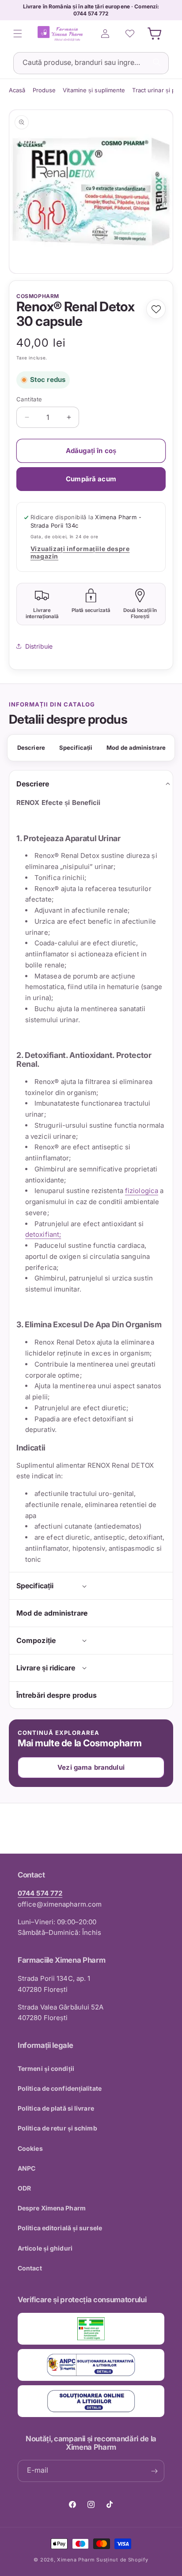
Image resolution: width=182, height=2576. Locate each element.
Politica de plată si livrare (56, 2108)
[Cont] (105, 34)
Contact (30, 2268)
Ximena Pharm (76, 2560)
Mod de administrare (136, 748)
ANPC (27, 2168)
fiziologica (142, 1191)
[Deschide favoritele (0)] (130, 34)
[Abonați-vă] (154, 2471)
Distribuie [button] (39, 646)
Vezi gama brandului (91, 1767)
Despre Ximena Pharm (52, 2208)
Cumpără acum (91, 479)
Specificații (76, 748)
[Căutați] (157, 62)
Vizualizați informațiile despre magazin (80, 552)
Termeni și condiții (46, 2068)
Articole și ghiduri (45, 2248)
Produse (44, 90)
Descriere (31, 748)
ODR (24, 2188)
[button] (18, 34)
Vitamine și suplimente (94, 90)
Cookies (30, 2148)
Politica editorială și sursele (60, 2228)
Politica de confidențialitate (60, 2088)
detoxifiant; (43, 1234)
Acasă (17, 90)
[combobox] (91, 63)
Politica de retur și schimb (57, 2128)
